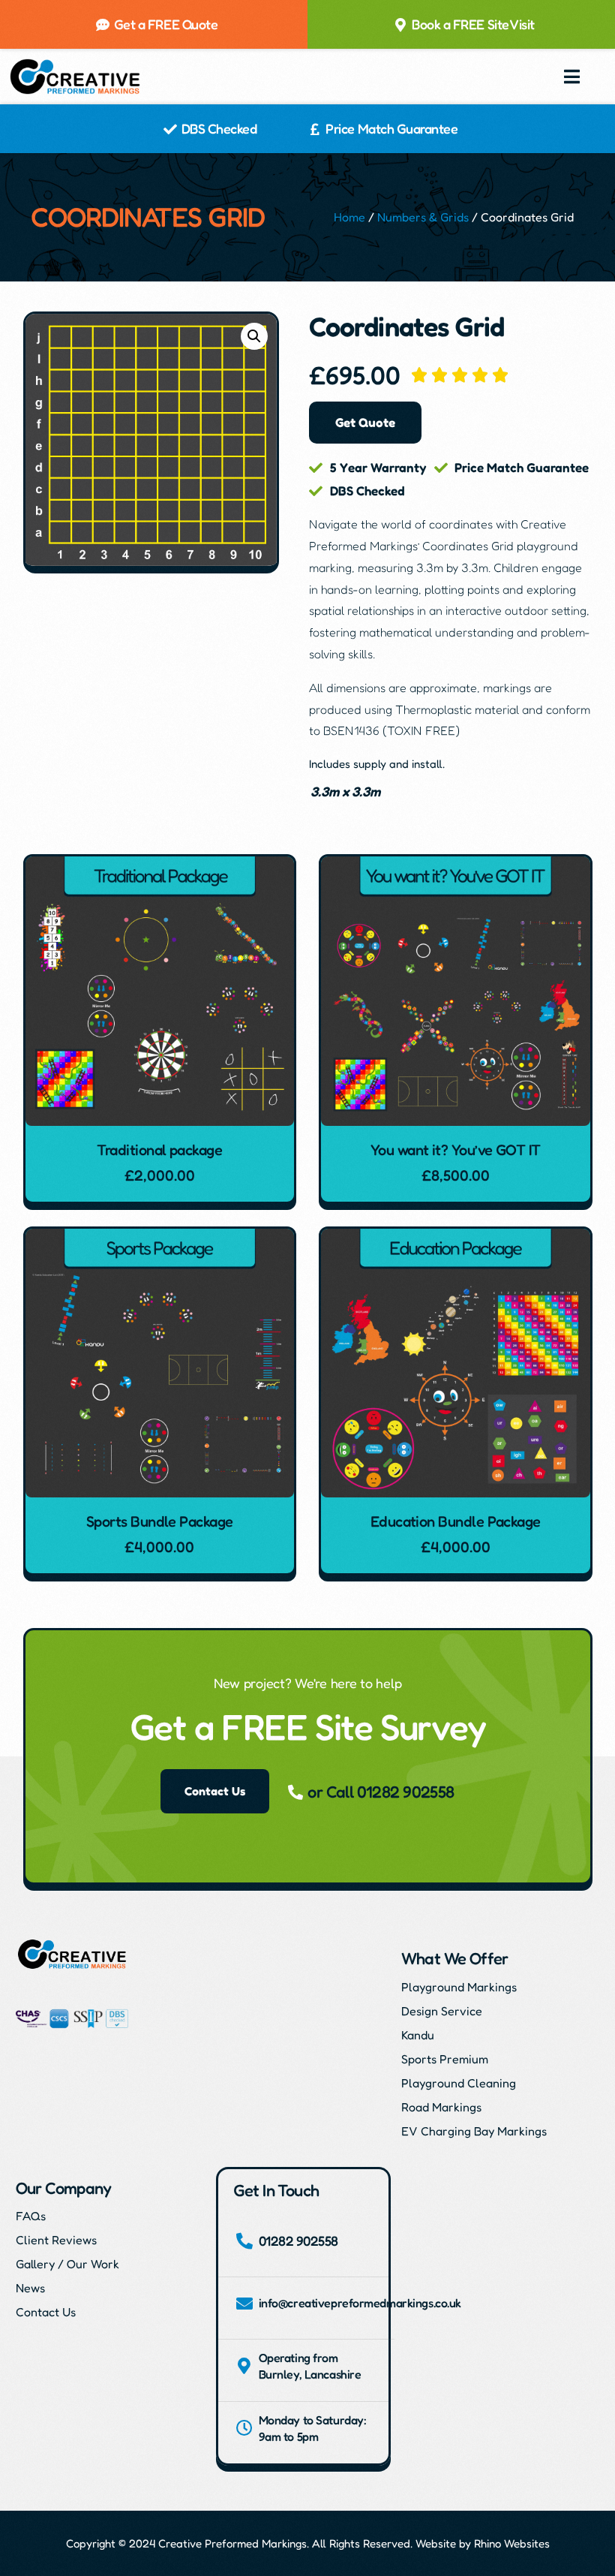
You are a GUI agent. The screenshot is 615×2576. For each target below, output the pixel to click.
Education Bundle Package (456, 1521)
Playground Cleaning (459, 2083)
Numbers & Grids (423, 217)
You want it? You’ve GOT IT (456, 1150)
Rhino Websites (512, 2543)
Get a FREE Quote (166, 24)
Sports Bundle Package (160, 1521)
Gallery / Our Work (67, 2264)
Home (349, 217)
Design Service (442, 2011)
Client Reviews (56, 2240)
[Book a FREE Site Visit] (400, 25)
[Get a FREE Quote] (103, 25)
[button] (572, 77)
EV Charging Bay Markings (474, 2131)
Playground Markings (459, 1987)
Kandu (418, 2035)
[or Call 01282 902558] (295, 1792)
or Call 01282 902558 (381, 1792)
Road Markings (441, 2107)
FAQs (31, 2216)
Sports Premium (445, 2059)
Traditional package (159, 1150)
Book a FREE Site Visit (473, 24)
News (30, 2288)
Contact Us (46, 2312)
